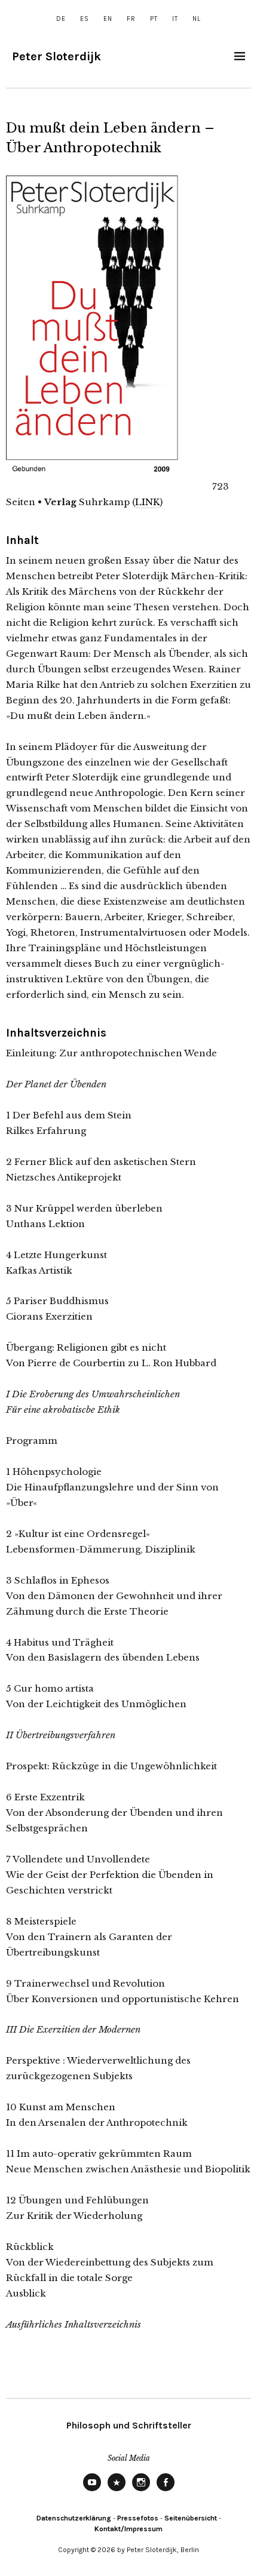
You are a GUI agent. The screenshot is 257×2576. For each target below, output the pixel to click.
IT (175, 19)
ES (85, 19)
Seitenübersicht (191, 2518)
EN (108, 19)
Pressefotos (138, 2518)
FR (131, 19)
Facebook (166, 2491)
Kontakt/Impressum (128, 2529)
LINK (147, 502)
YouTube (92, 2491)
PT (154, 19)
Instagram (141, 2491)
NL (197, 19)
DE (61, 19)
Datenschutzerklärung (74, 2518)
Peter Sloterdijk (56, 56)
